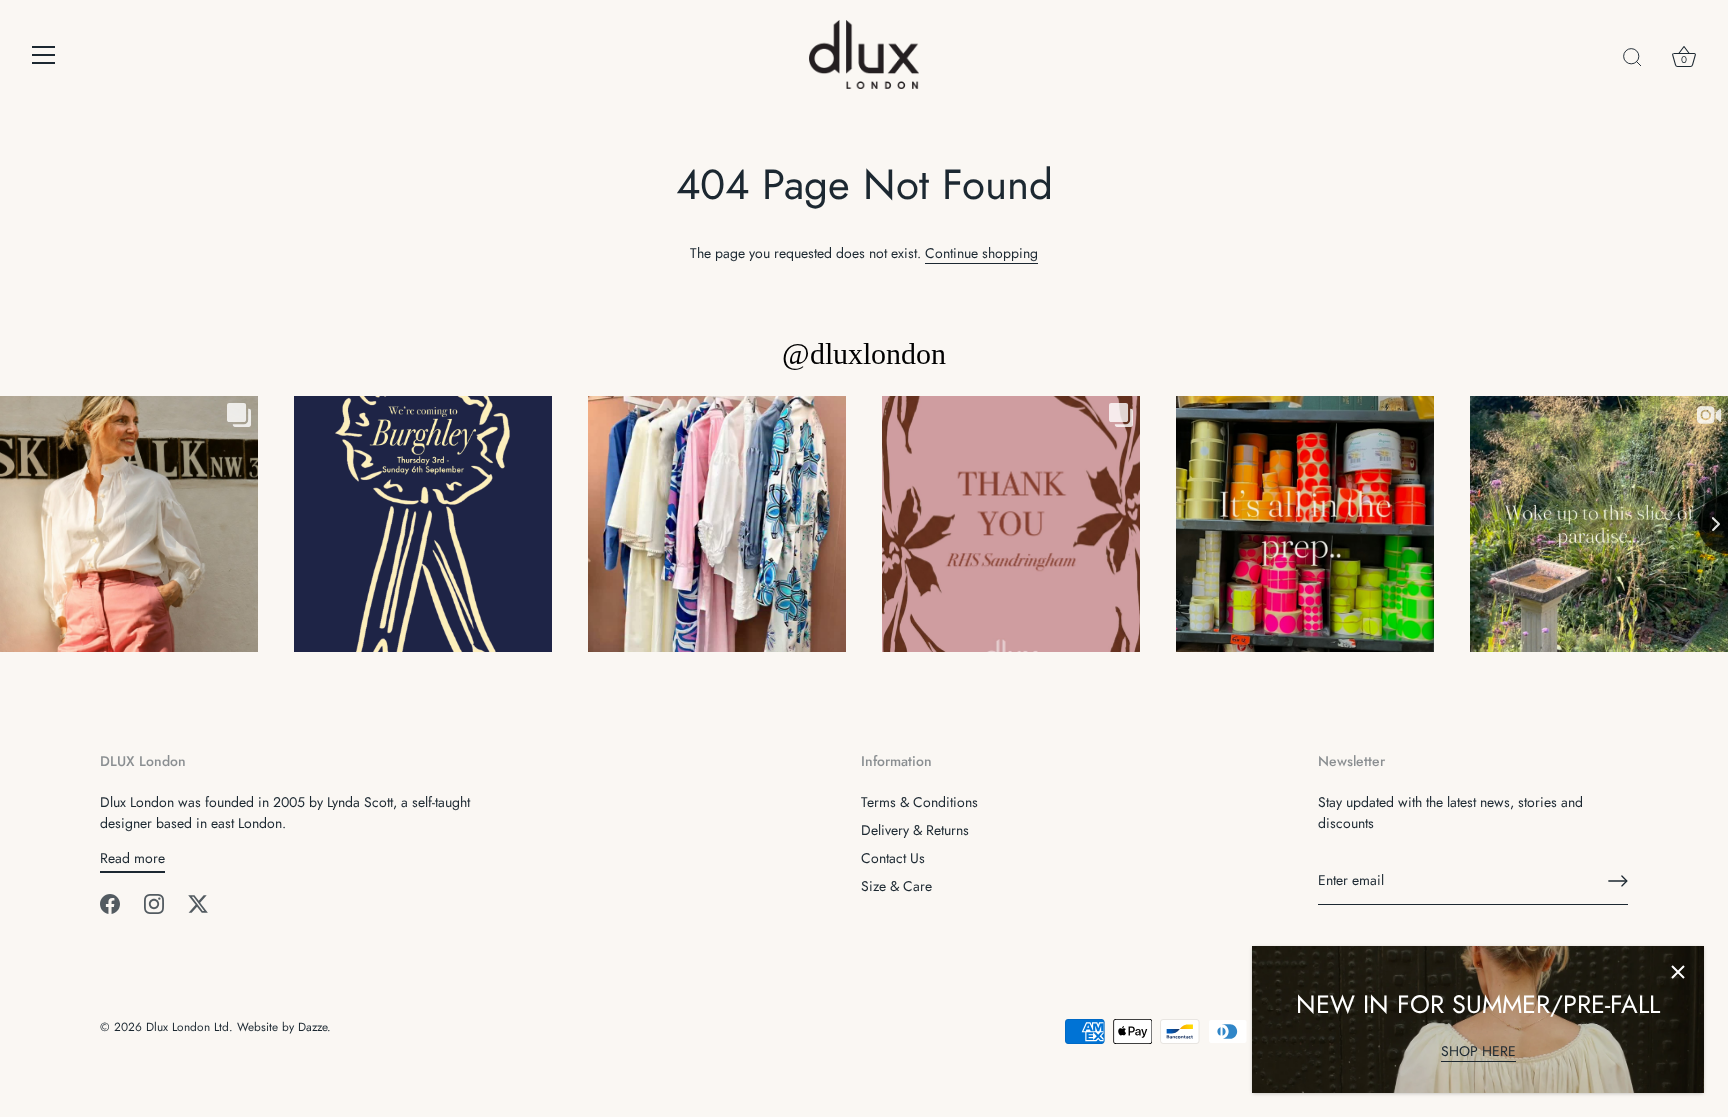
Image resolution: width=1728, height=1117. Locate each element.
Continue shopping (981, 253)
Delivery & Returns (915, 830)
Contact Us (893, 858)
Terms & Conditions (919, 802)
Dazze (312, 1026)
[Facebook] (110, 903)
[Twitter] (198, 903)
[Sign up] (1618, 881)
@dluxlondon (864, 353)
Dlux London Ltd (187, 1026)
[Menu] (44, 55)
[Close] (1678, 972)
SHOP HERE (1478, 1051)
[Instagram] (154, 903)
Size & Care (896, 886)
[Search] (1632, 58)
